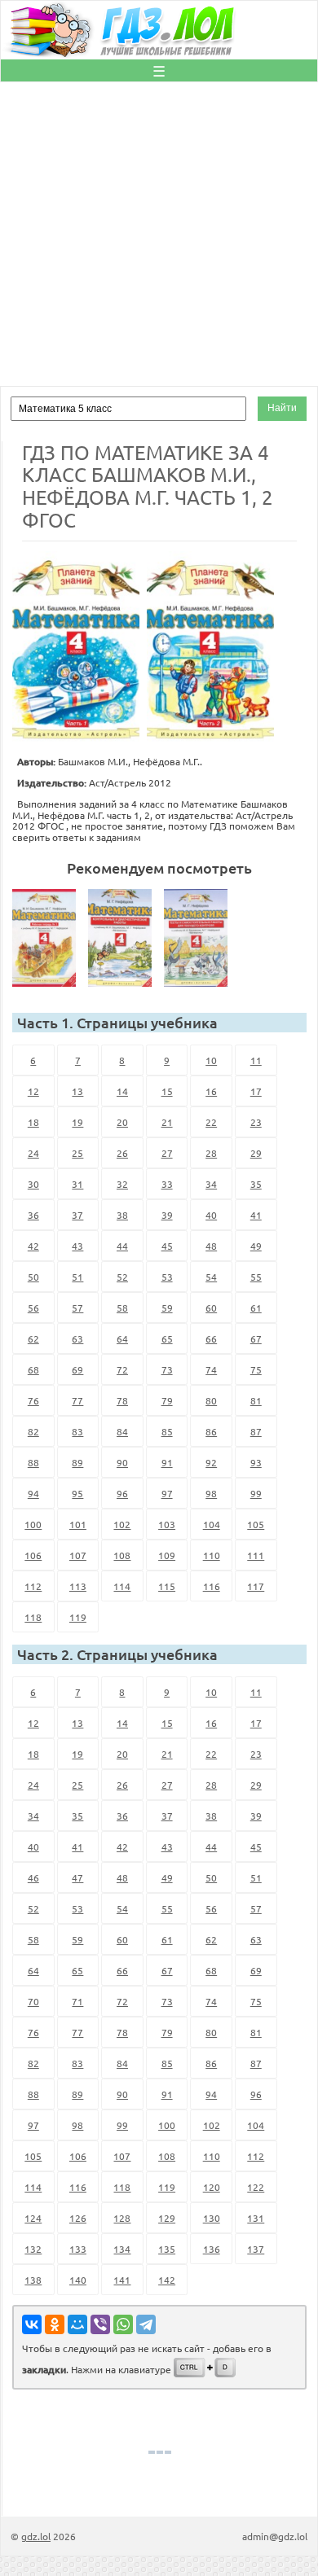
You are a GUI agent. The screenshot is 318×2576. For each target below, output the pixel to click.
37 (77, 1215)
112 (33, 1586)
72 (122, 1369)
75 (256, 1369)
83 (77, 1431)
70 (33, 2001)
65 (167, 1338)
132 (33, 2249)
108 (122, 1555)
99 (256, 1493)
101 (78, 1524)
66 (211, 1338)
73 (167, 1369)
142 (167, 2280)
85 (167, 1431)
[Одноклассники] (55, 2324)
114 (122, 1586)
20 (122, 1122)
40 (211, 1215)
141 (122, 2280)
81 (256, 1400)
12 (33, 1091)
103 (167, 1524)
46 (33, 1877)
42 (33, 1246)
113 (78, 1586)
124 (33, 2218)
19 (77, 1122)
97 (167, 1493)
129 (167, 2218)
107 (78, 1555)
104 (212, 1524)
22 (211, 1122)
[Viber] (100, 2324)
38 (122, 1215)
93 (256, 1462)
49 (256, 1246)
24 (33, 1153)
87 (256, 1431)
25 (77, 1153)
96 (122, 1493)
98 (211, 1493)
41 (256, 1215)
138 (33, 2280)
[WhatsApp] (123, 2324)
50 (33, 1277)
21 (167, 1122)
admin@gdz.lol (275, 2536)
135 (167, 2249)
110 (212, 1555)
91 (167, 1462)
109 (167, 1555)
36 (33, 1215)
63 (77, 1338)
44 (122, 1246)
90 (122, 1462)
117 (256, 1586)
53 (167, 1277)
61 (256, 1308)
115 (167, 1586)
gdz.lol (36, 2536)
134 (122, 2249)
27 (167, 1153)
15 (167, 1091)
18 (33, 1122)
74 (211, 1369)
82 (33, 1431)
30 (33, 1184)
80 (211, 1400)
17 (256, 1091)
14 (122, 1091)
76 (33, 1400)
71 (77, 2001)
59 (167, 1308)
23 (256, 1122)
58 (122, 1308)
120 (212, 2187)
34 (211, 1184)
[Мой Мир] (77, 2324)
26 (122, 1153)
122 (256, 2187)
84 (122, 1431)
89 (77, 1462)
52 (122, 1277)
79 (167, 1400)
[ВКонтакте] (32, 2324)
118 (33, 1617)
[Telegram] (146, 2324)
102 (122, 1524)
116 (212, 1586)
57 (77, 1308)
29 (256, 1153)
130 (212, 2218)
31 (77, 1184)
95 (77, 1493)
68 (33, 1369)
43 (77, 1246)
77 (77, 1400)
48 (211, 1246)
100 (33, 1524)
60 (211, 1308)
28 (211, 1153)
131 (256, 2218)
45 (167, 1246)
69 (77, 1369)
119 (78, 1617)
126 (78, 2218)
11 (256, 1060)
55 (256, 1277)
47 (77, 1877)
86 (211, 1431)
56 (33, 1308)
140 (78, 2280)
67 (256, 1338)
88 (33, 1462)
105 (256, 1524)
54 (211, 1277)
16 (211, 1091)
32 (122, 1184)
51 (77, 1277)
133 (78, 2249)
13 (77, 1091)
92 (211, 1462)
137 (256, 2249)
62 (33, 1338)
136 (212, 2249)
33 (167, 1184)
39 (167, 1215)
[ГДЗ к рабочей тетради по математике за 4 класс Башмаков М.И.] (49, 938)
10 (211, 1060)
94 (33, 1493)
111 (256, 1555)
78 (122, 1400)
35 (256, 1184)
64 (122, 1338)
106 (33, 1555)
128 (122, 2218)
